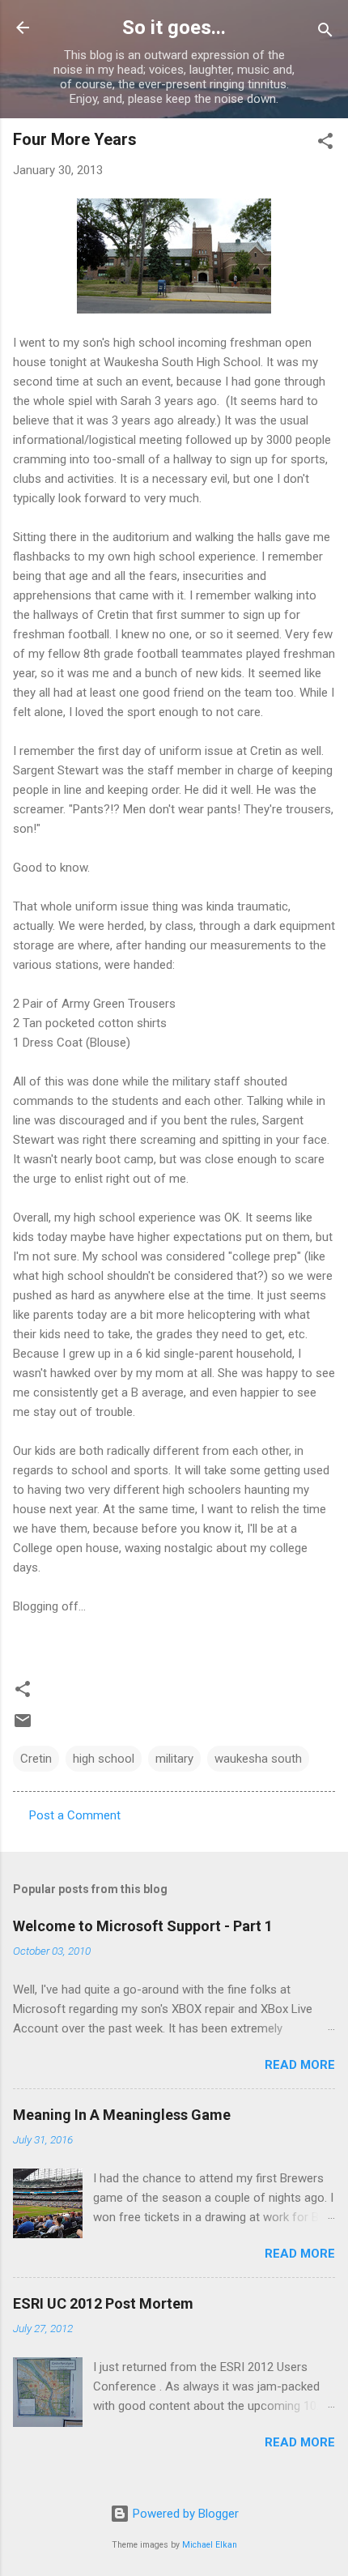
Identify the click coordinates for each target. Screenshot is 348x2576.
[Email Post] (23, 1726)
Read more (300, 2065)
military (174, 1759)
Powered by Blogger (184, 2514)
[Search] (325, 33)
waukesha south (258, 1759)
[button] (325, 144)
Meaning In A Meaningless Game (122, 2115)
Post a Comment (75, 1815)
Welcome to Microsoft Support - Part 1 (143, 1926)
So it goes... (174, 28)
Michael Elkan (210, 2545)
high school (104, 1759)
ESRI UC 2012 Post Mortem (103, 2303)
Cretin (36, 1759)
